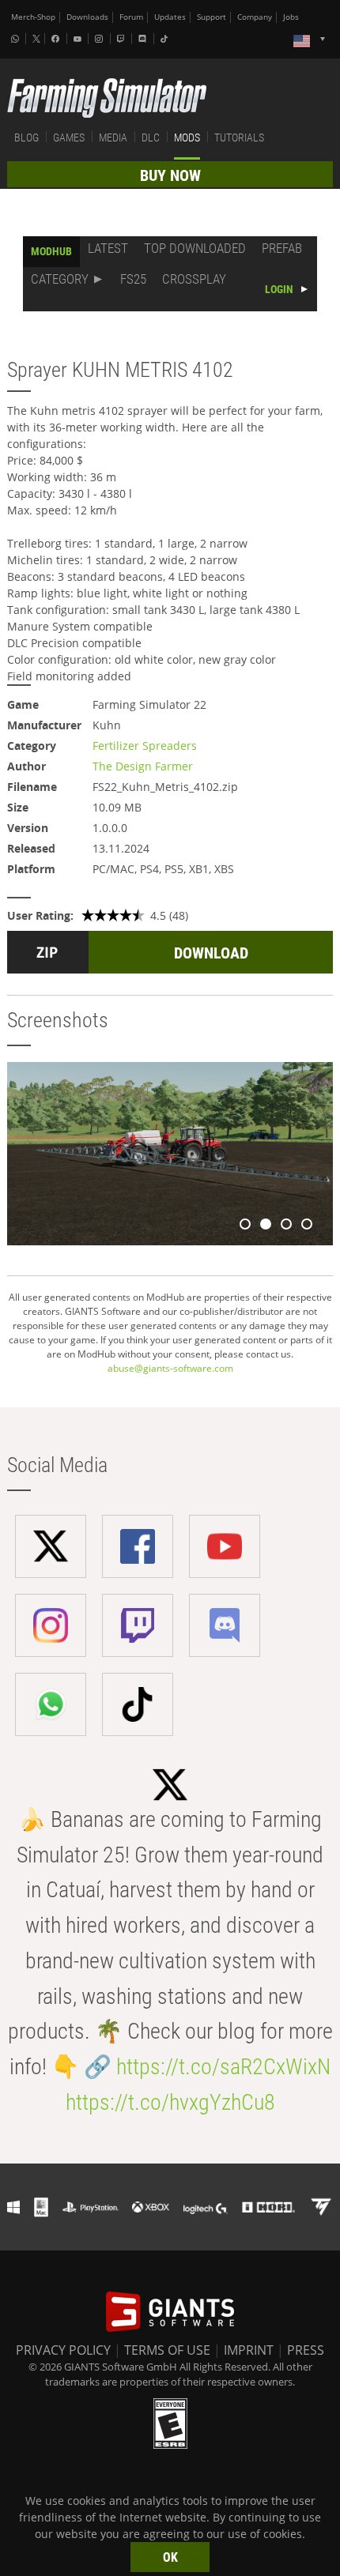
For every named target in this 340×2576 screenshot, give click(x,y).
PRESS (306, 2350)
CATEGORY (60, 279)
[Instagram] (100, 39)
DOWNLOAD (211, 953)
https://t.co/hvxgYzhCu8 (170, 2102)
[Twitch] (123, 39)
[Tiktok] (166, 39)
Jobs (291, 17)
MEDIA (113, 137)
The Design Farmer (143, 766)
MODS (187, 137)
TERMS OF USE (167, 2350)
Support (212, 17)
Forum (131, 17)
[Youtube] (79, 39)
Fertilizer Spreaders (145, 746)
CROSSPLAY (194, 279)
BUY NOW (170, 175)
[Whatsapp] (17, 39)
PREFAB (282, 248)
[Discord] (144, 39)
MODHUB (51, 251)
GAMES (69, 137)
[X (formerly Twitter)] (36, 39)
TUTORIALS (239, 137)
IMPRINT (249, 2350)
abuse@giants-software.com (170, 1368)
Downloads (87, 17)
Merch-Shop (33, 17)
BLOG (26, 137)
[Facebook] (57, 39)
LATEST (108, 248)
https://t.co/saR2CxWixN (223, 2067)
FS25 (133, 279)
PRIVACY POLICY (63, 2350)
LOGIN (279, 289)
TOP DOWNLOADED (195, 248)
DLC (151, 137)
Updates (170, 17)
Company (255, 17)
